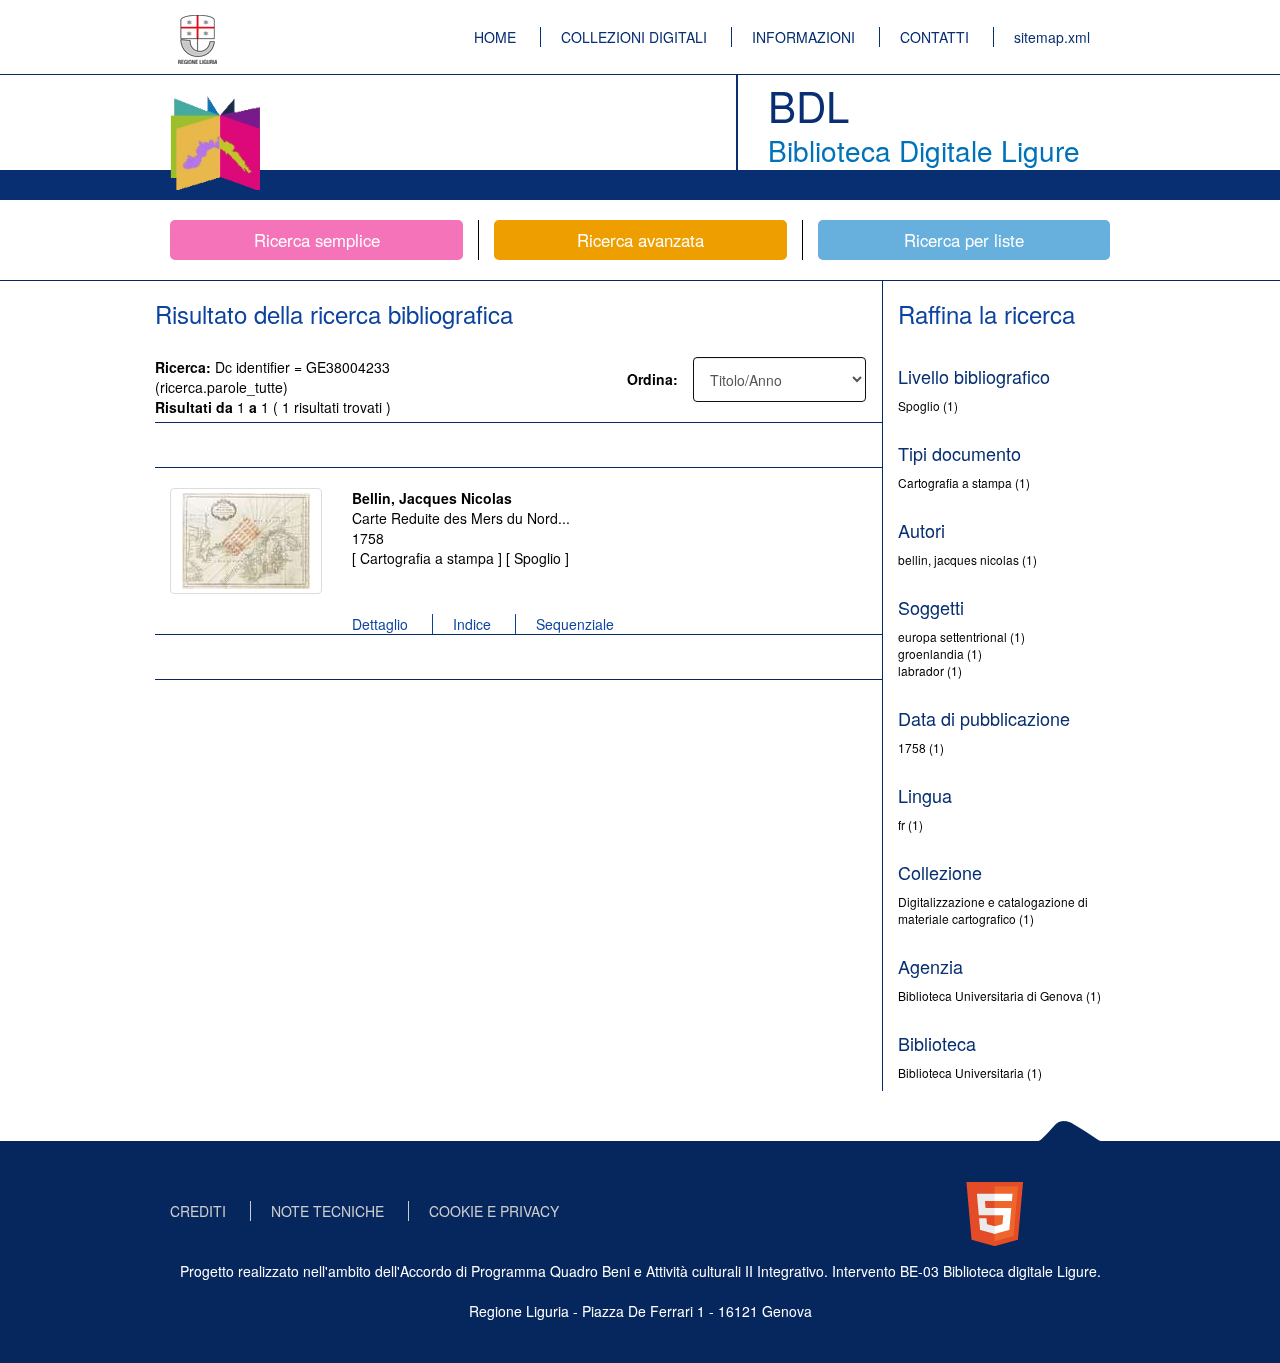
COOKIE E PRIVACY (494, 1211)
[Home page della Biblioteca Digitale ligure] (215, 100)
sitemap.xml (1052, 37)
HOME (495, 37)
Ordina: (652, 379)
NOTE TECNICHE (327, 1211)
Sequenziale (575, 624)
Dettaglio (380, 624)
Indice (472, 624)
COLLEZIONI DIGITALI (634, 37)
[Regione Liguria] (198, 25)
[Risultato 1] (246, 541)
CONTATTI (934, 37)
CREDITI (198, 1211)
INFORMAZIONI (803, 37)
